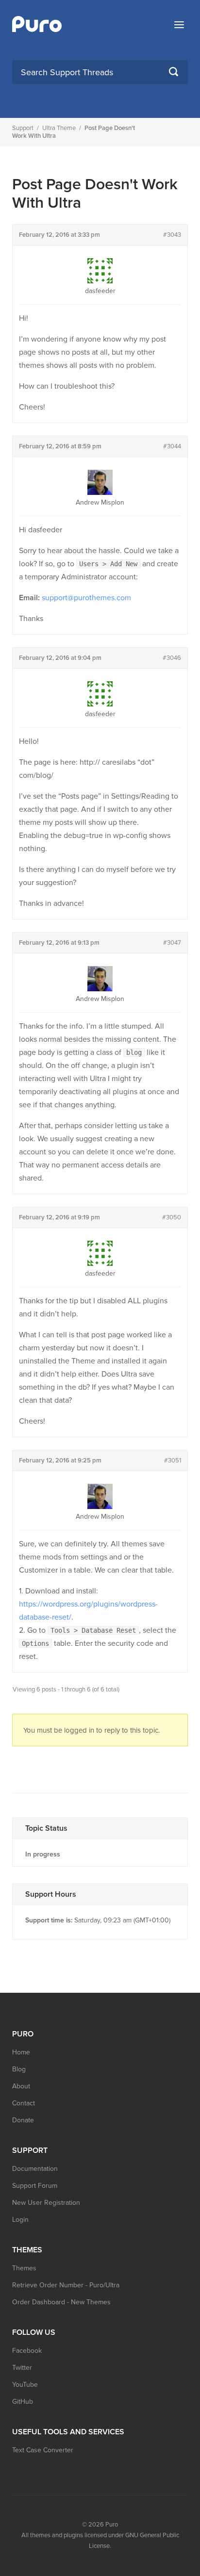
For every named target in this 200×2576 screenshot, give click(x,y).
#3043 (172, 235)
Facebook (27, 2351)
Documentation (35, 2169)
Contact (24, 2103)
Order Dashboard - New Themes (61, 2302)
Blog (19, 2069)
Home (21, 2052)
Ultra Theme (59, 128)
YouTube (25, 2385)
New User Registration (46, 2203)
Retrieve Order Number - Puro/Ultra (66, 2285)
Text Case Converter (43, 2450)
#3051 (173, 1460)
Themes (24, 2268)
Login (20, 2220)
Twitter (22, 2368)
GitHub (23, 2402)
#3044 (172, 446)
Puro (112, 2525)
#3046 (172, 658)
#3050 (172, 1217)
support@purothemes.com (86, 598)
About (21, 2086)
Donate (23, 2120)
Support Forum (35, 2186)
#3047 (172, 943)
